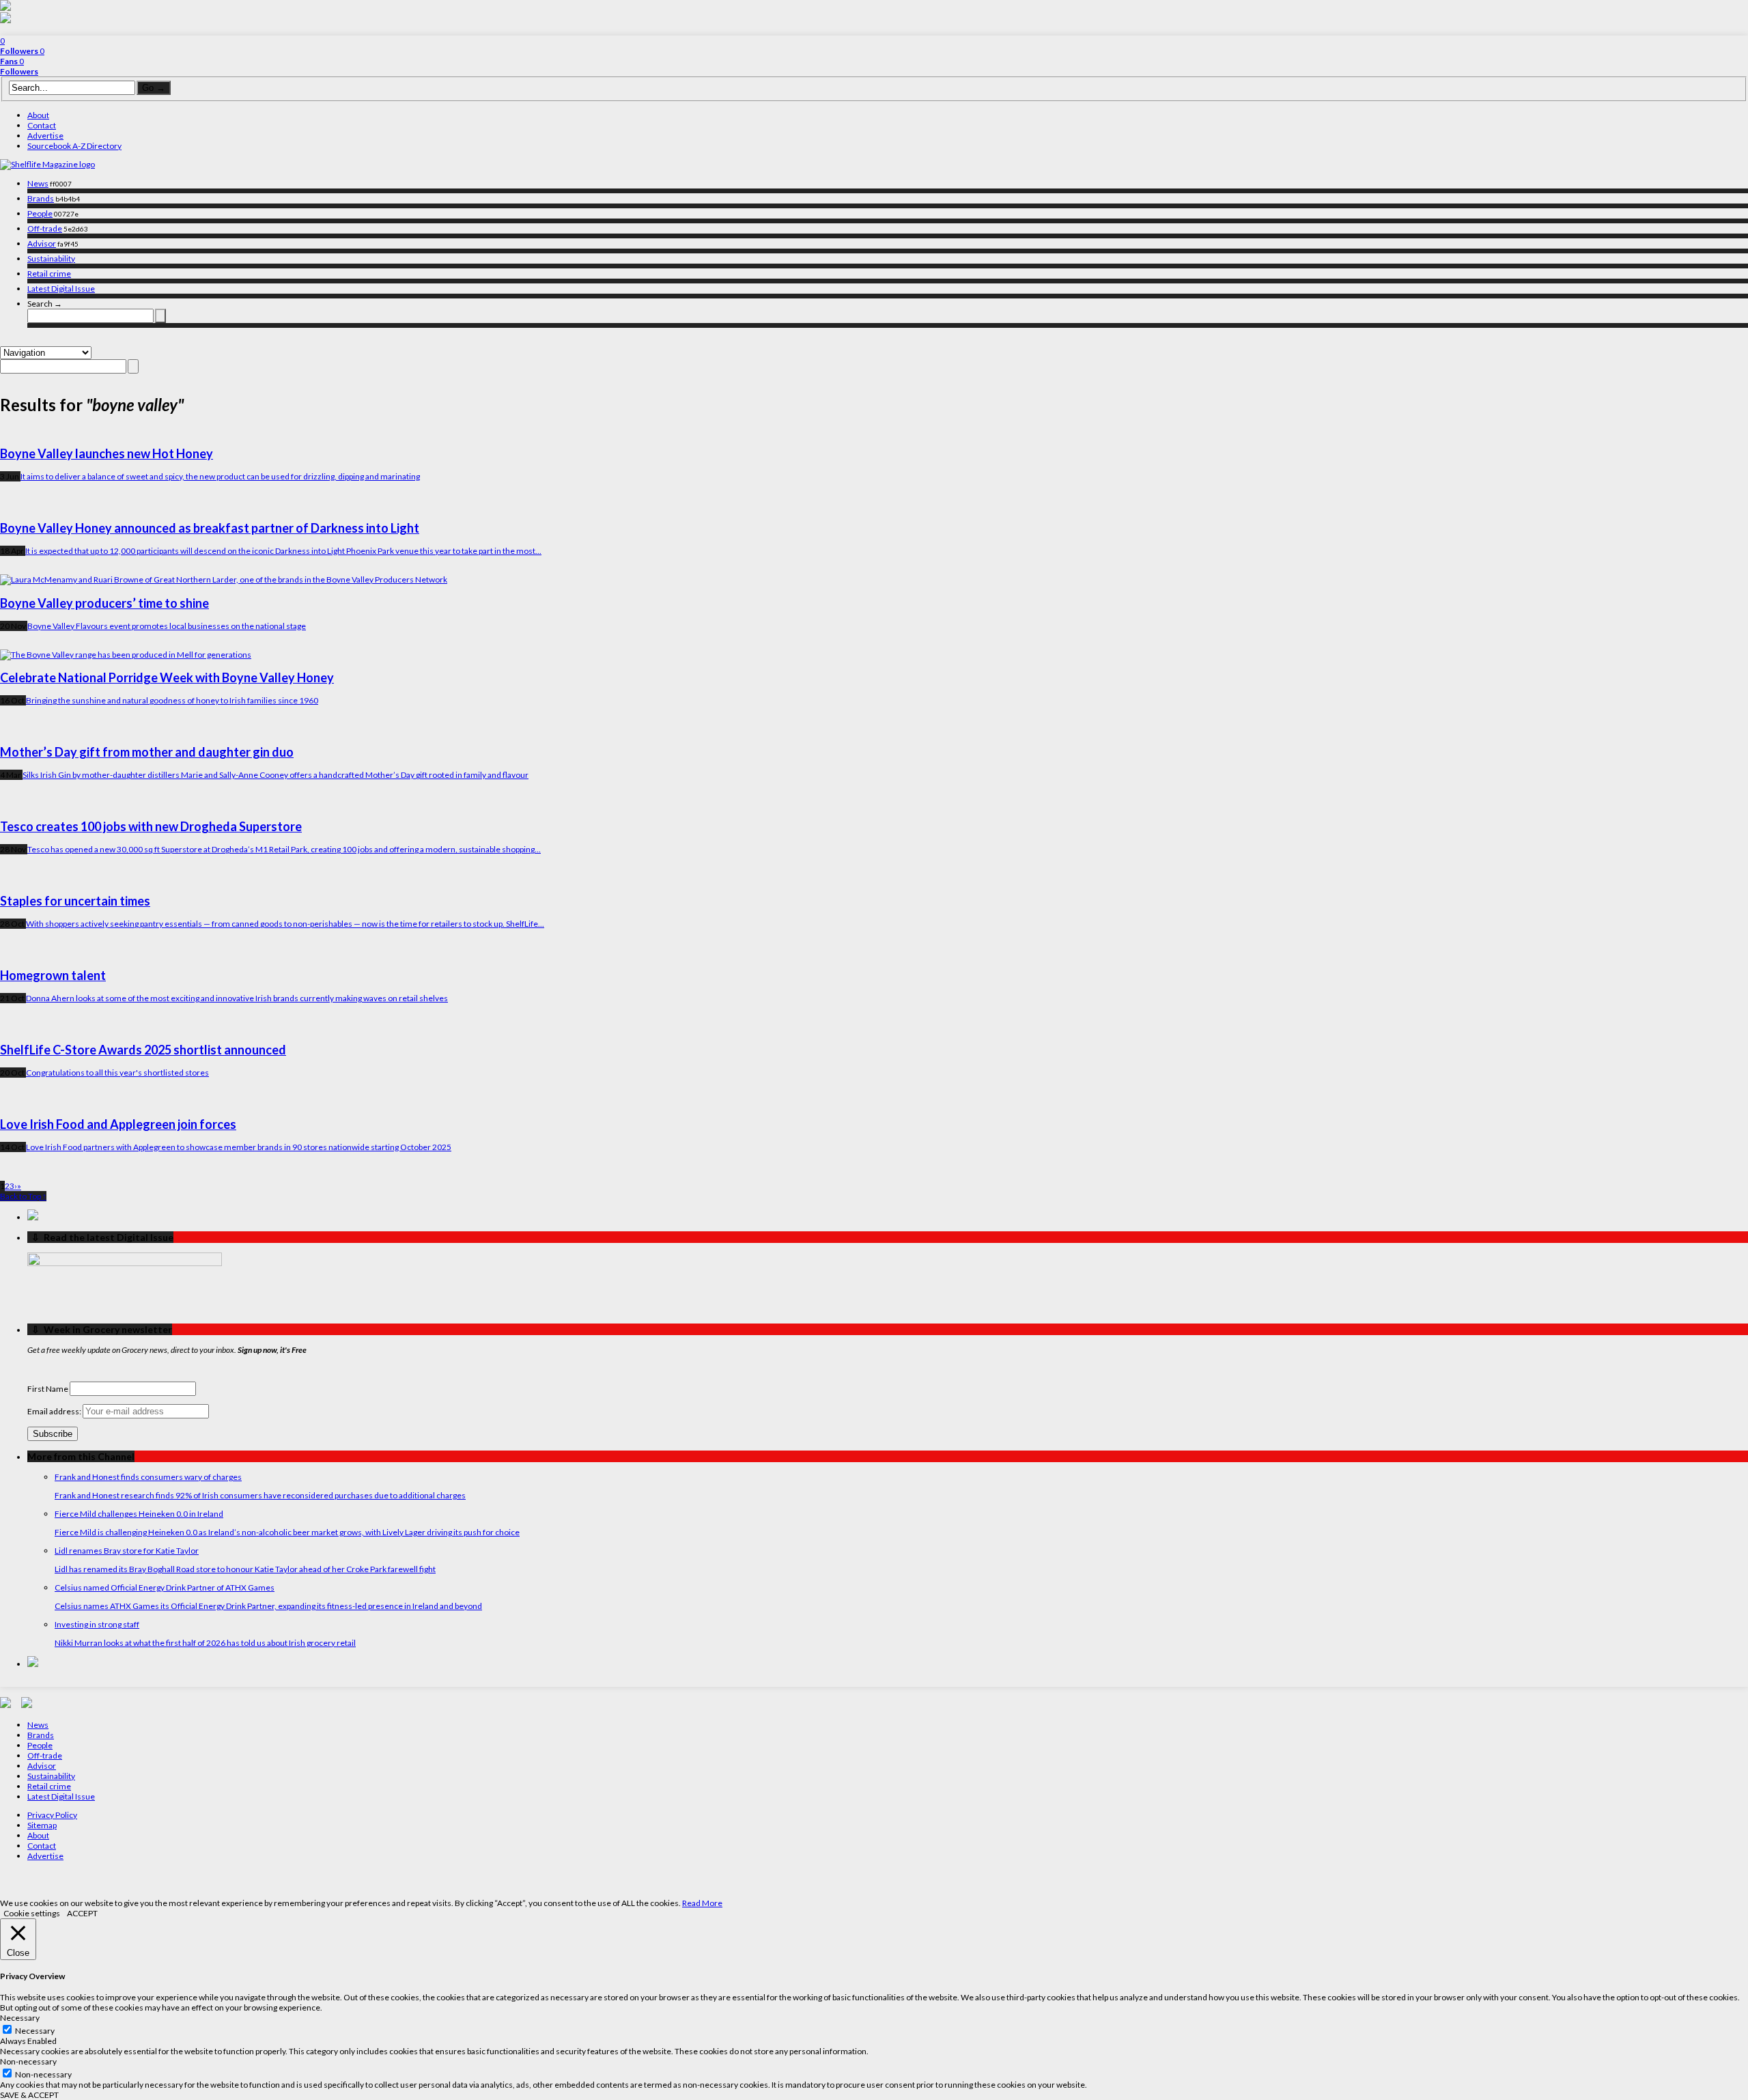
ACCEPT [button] (82, 1913)
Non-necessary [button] (28, 2061)
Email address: (55, 1411)
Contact (42, 125)
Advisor (42, 243)
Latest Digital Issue (61, 289)
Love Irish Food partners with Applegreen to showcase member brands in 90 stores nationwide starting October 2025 (239, 1147)
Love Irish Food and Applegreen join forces (118, 1124)
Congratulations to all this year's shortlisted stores (117, 1073)
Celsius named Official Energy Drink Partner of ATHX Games (165, 1587)
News (38, 183)
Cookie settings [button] (32, 1913)
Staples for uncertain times (75, 901)
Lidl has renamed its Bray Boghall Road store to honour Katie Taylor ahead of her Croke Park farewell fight (245, 1569)
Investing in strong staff (97, 1624)
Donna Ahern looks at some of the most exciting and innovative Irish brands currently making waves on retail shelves (237, 998)
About (38, 115)
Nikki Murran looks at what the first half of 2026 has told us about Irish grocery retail (205, 1643)
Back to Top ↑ (23, 1196)
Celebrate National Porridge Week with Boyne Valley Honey (167, 677)
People (40, 213)
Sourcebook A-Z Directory (74, 146)
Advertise (45, 136)
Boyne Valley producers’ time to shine (104, 603)
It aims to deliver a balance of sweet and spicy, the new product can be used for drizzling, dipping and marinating (220, 476)
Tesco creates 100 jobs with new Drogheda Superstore (151, 826)
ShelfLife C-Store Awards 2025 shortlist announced (143, 1050)
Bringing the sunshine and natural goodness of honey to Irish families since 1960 (172, 700)
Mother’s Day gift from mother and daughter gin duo (147, 752)
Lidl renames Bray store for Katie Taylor (127, 1551)
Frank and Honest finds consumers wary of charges (148, 1477)
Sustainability (51, 258)
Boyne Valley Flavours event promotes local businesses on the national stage (167, 626)
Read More (702, 1903)
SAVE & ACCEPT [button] (29, 2095)
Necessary (35, 2031)
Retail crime (49, 274)
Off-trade (45, 228)
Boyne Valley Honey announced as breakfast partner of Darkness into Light (210, 528)
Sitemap (42, 1825)
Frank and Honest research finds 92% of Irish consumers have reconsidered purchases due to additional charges (260, 1495)
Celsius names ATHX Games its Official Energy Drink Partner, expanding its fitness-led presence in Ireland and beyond (268, 1606)
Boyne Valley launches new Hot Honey (107, 453)
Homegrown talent (53, 975)
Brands (41, 198)
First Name (48, 1389)
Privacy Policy (52, 1815)
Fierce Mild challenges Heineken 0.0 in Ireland (139, 1514)
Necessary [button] (20, 2018)
